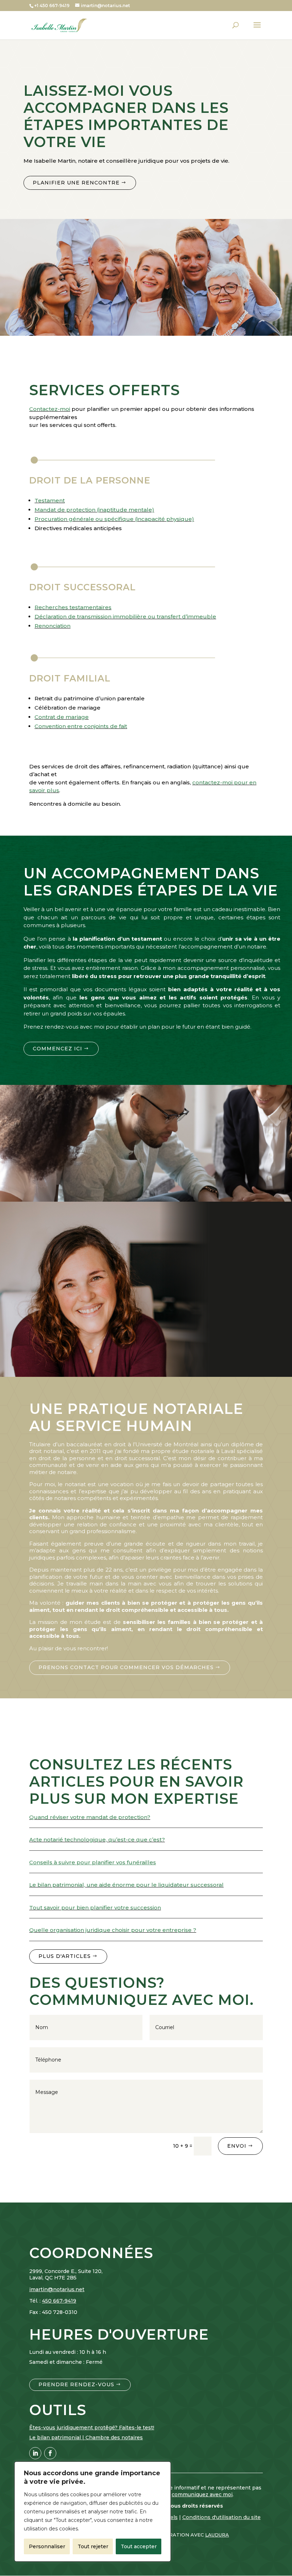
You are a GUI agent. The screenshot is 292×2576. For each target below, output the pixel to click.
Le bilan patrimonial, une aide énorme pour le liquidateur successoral (126, 1885)
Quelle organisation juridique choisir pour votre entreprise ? (113, 1930)
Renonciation (53, 626)
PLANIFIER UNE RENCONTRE (76, 183)
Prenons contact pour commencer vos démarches (126, 1667)
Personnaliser (47, 2546)
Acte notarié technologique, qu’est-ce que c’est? (97, 1840)
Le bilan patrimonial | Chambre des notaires (86, 2437)
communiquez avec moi (202, 2494)
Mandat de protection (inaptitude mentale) (94, 510)
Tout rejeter (93, 2546)
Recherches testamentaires (73, 607)
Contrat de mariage (62, 717)
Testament (50, 500)
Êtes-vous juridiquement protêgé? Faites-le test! (92, 2428)
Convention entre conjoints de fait (81, 726)
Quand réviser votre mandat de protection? (90, 1817)
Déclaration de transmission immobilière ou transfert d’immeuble (125, 616)
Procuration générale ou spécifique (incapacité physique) (114, 519)
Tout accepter (139, 2546)
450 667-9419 (59, 2301)
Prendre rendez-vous (76, 2384)
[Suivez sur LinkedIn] (35, 2453)
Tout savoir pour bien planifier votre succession (95, 1908)
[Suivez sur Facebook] (50, 2453)
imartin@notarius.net (57, 2289)
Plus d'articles (65, 1956)
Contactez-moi (50, 409)
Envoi (237, 2146)
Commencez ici (58, 1049)
